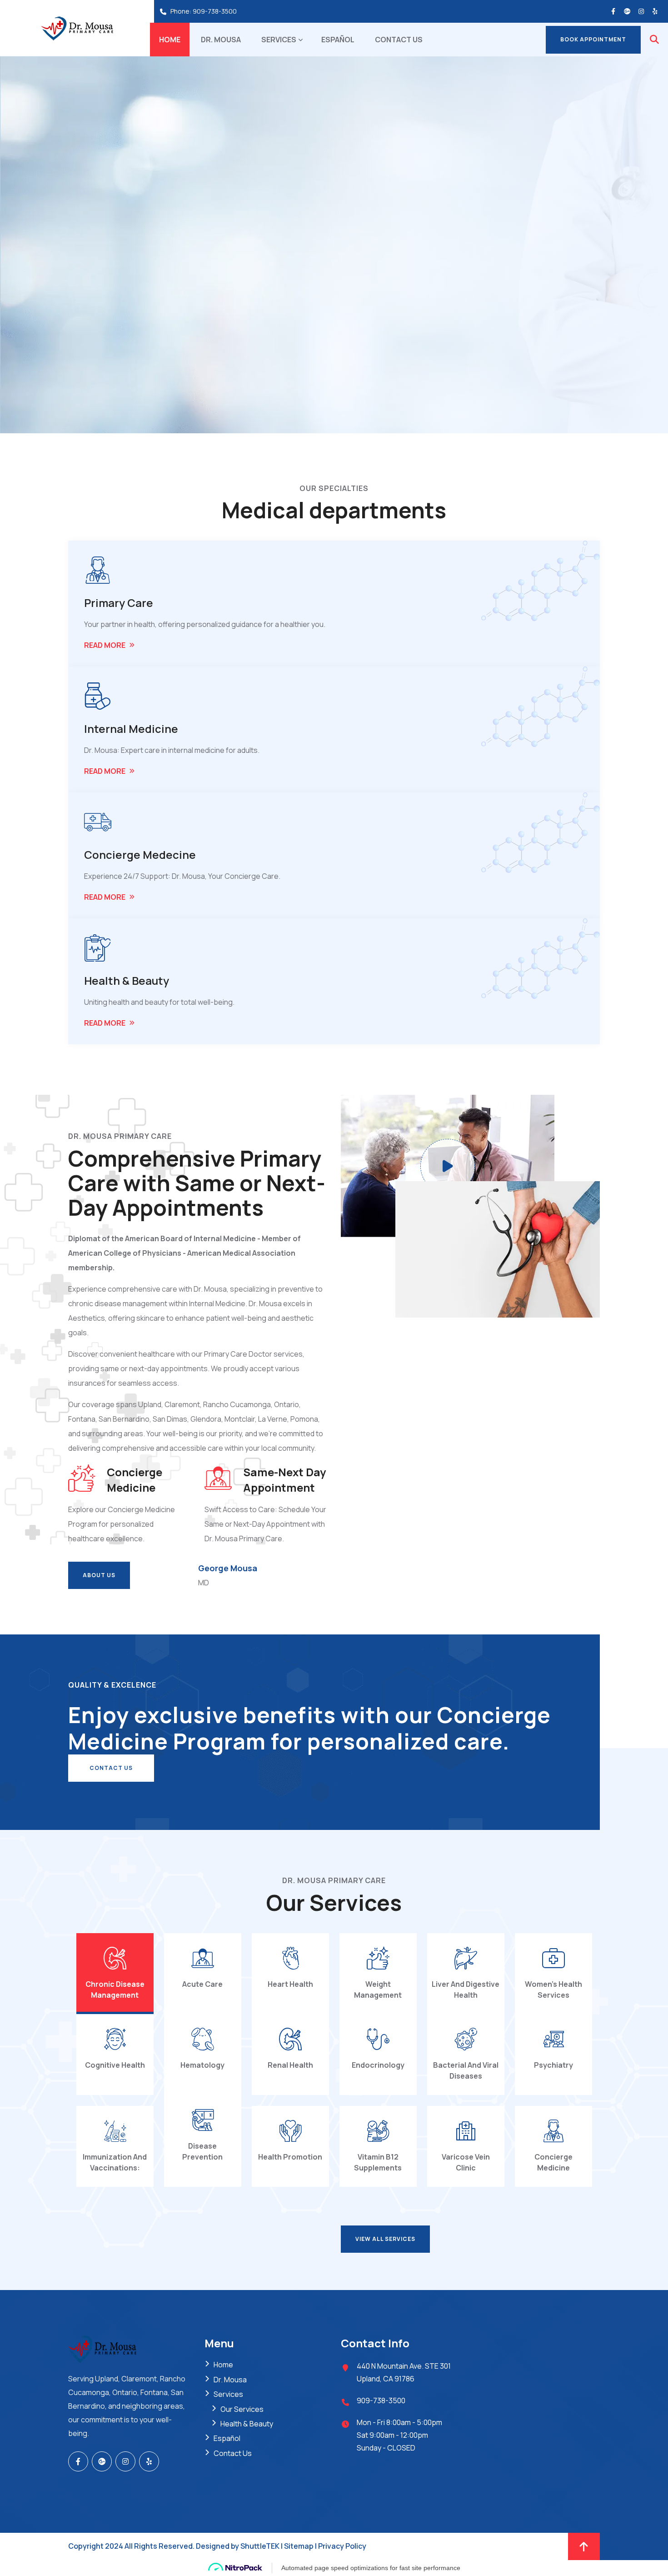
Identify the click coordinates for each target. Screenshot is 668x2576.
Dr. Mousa (221, 40)
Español (338, 40)
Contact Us (399, 40)
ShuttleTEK (260, 2546)
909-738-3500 (215, 11)
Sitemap (299, 2546)
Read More (105, 645)
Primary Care (119, 603)
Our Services (242, 2409)
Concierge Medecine (140, 854)
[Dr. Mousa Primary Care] (77, 28)
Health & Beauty (127, 980)
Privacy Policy (342, 2546)
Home (170, 40)
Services (279, 40)
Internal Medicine (131, 729)
